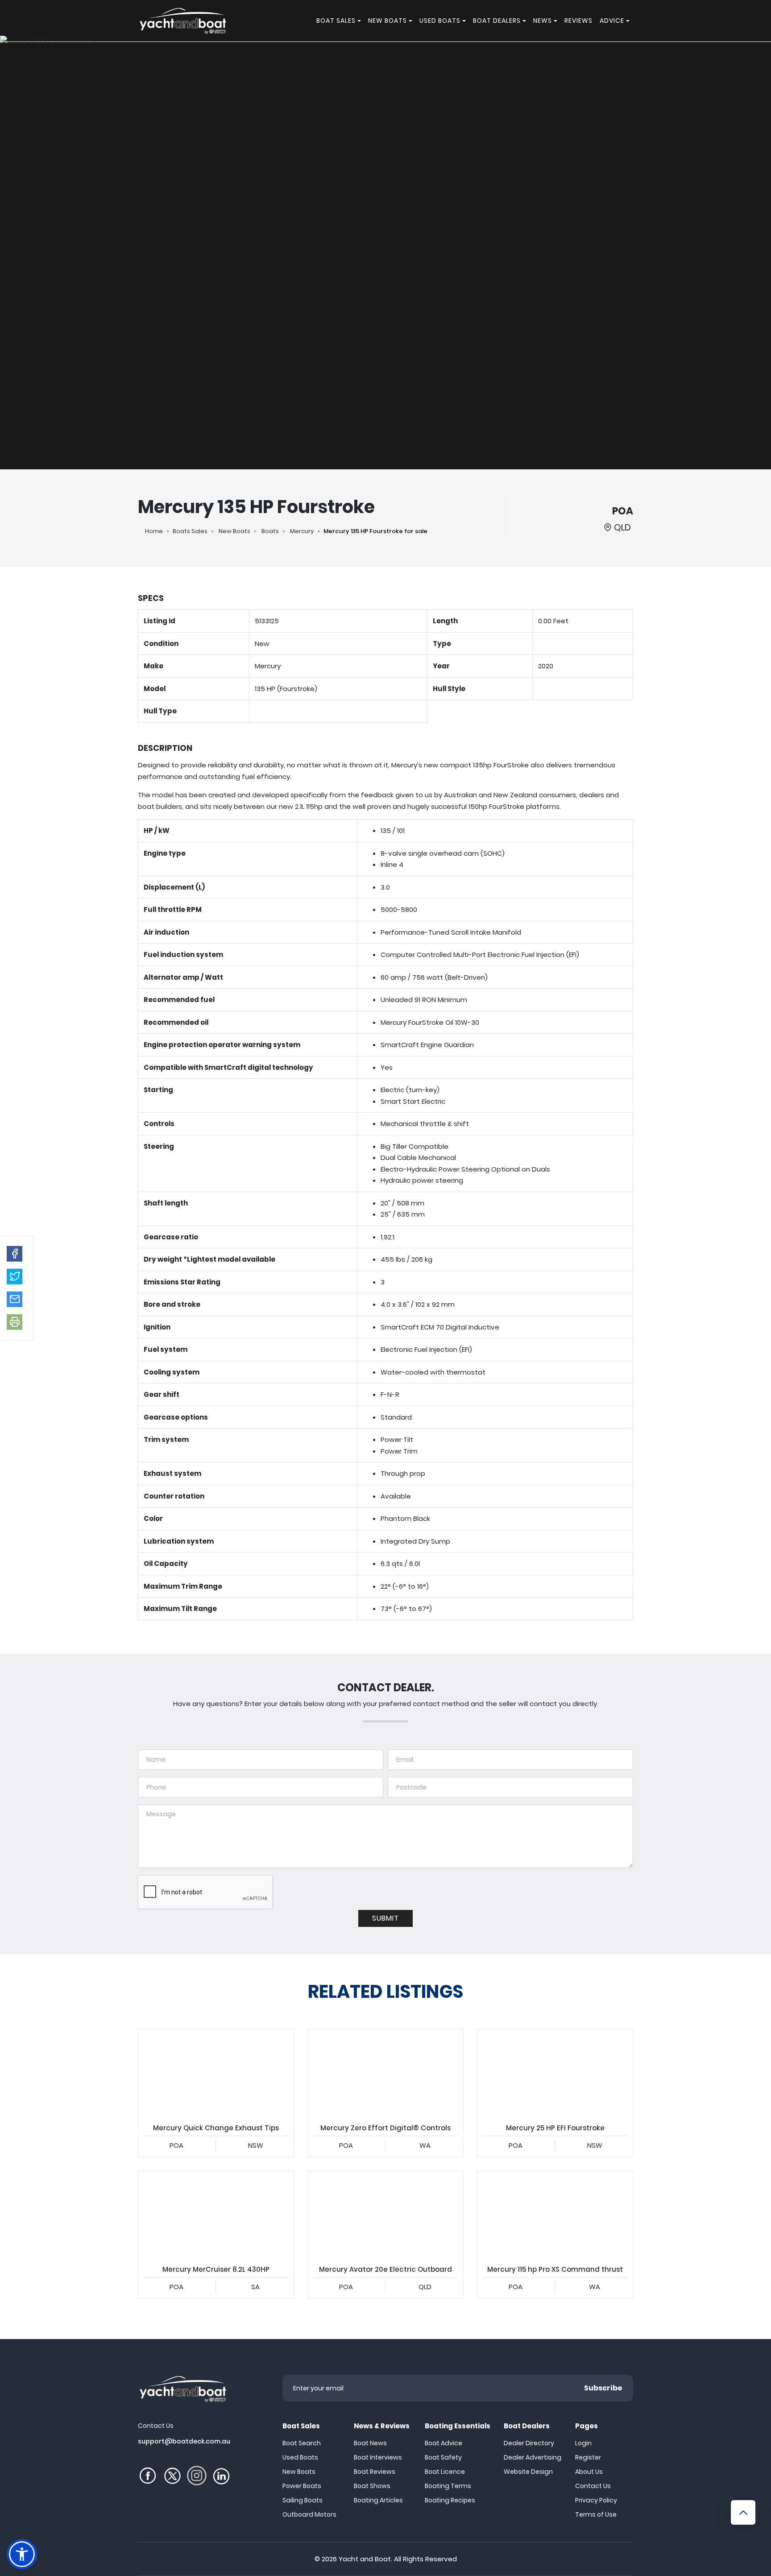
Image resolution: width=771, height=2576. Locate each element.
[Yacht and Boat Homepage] (182, 21)
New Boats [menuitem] (388, 21)
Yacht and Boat (365, 2559)
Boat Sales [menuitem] (336, 21)
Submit (385, 1918)
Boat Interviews (378, 2457)
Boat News (370, 2443)
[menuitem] (361, 21)
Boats (270, 531)
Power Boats (302, 2486)
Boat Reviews (375, 2472)
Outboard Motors (309, 2514)
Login (583, 2443)
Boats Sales (190, 531)
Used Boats (300, 2457)
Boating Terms (448, 2486)
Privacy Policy (596, 2500)
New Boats (234, 531)
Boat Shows (372, 2486)
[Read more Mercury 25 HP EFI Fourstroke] (555, 2073)
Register (588, 2457)
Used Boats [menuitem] (440, 21)
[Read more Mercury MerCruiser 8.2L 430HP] (216, 2215)
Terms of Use (596, 2514)
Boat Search (302, 2443)
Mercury (302, 531)
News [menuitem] (543, 21)
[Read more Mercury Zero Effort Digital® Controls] (385, 2073)
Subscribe (603, 2388)
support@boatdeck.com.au (184, 2441)
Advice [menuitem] (612, 21)
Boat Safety (443, 2457)
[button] (15, 1253)
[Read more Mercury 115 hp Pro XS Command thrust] (555, 2215)
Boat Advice (444, 2443)
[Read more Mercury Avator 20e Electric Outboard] (385, 2215)
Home (154, 531)
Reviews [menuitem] (578, 21)
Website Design (528, 2472)
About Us (589, 2472)
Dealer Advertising (533, 2457)
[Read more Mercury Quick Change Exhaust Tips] (216, 2073)
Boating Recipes (450, 2500)
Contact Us (593, 2486)
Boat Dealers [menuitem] (497, 21)
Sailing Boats (303, 2500)
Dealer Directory (529, 2443)
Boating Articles (378, 2500)
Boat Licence (445, 2472)
